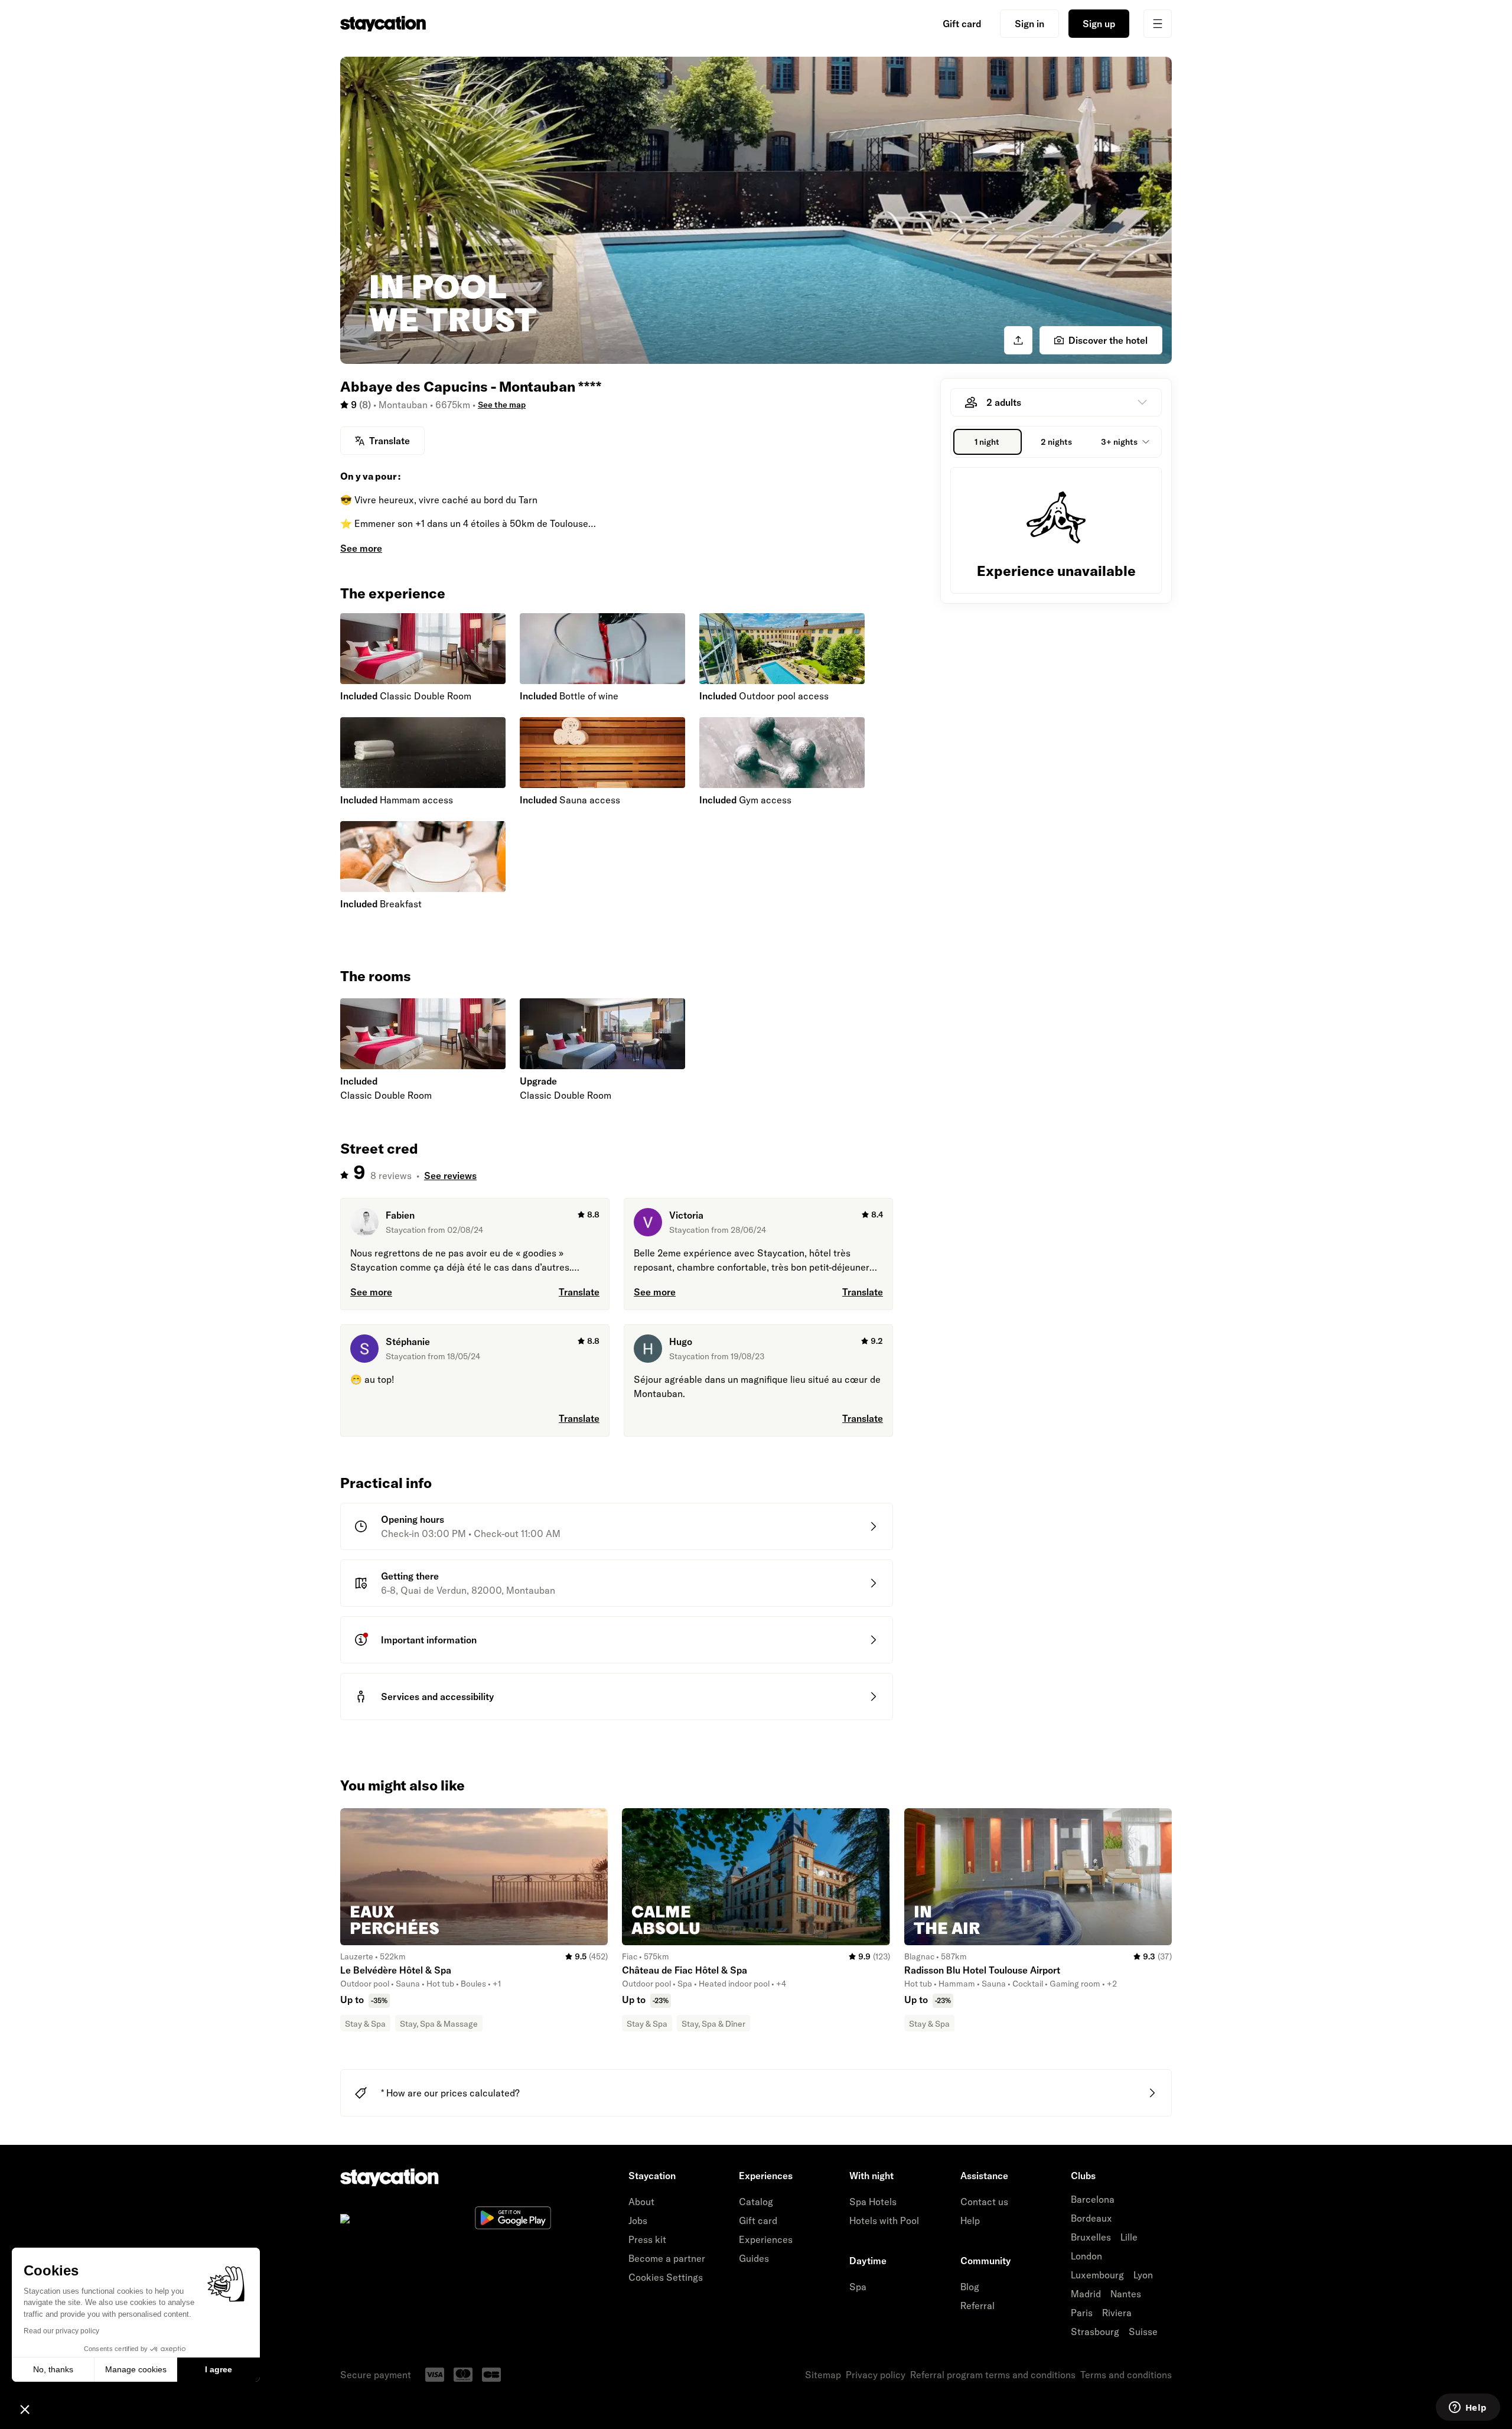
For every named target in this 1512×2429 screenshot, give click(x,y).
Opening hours (413, 1519)
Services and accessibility (437, 1697)
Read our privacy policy (61, 2331)
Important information (429, 1640)
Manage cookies (136, 2369)
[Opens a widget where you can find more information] (1468, 2408)
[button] (25, 2409)
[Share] (1018, 340)
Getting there (410, 1576)
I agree (219, 2369)
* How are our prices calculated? (450, 2093)
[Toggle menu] (1158, 24)
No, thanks (53, 2369)
